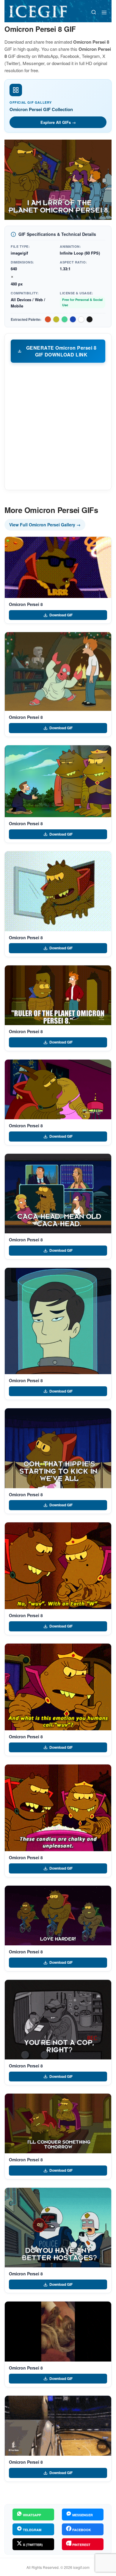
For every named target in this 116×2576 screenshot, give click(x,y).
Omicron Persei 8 (26, 604)
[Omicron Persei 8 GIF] (58, 567)
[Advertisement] (58, 426)
